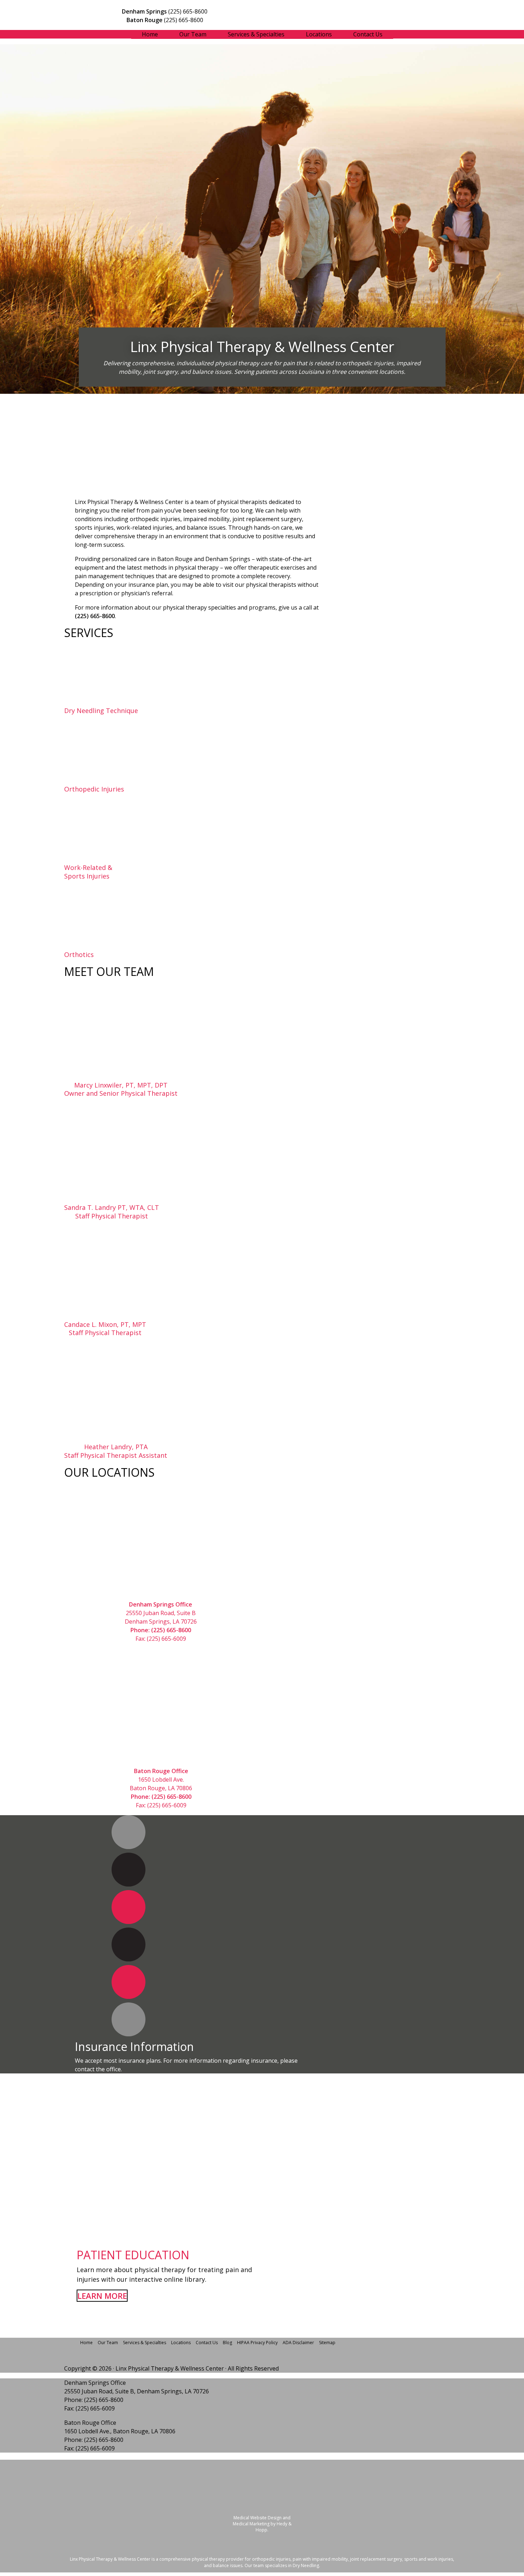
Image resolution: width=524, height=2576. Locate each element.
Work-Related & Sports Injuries (88, 872)
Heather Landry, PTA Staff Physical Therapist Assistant (116, 1451)
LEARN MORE (102, 2296)
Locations (319, 34)
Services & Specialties (256, 34)
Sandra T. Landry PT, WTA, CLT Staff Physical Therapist (112, 1212)
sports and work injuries (429, 2559)
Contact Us (368, 34)
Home (150, 34)
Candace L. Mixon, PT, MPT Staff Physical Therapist (105, 1329)
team (259, 2565)
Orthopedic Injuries (94, 789)
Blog (227, 2343)
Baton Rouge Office (90, 2423)
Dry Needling (306, 2565)
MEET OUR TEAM (109, 971)
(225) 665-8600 (188, 11)
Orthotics (79, 955)
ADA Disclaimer (298, 2343)
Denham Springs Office (95, 2383)
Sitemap (327, 2343)
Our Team (193, 34)
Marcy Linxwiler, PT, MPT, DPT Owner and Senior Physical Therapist (121, 1089)
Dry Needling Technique (101, 711)
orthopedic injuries (271, 2559)
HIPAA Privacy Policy (257, 2343)
